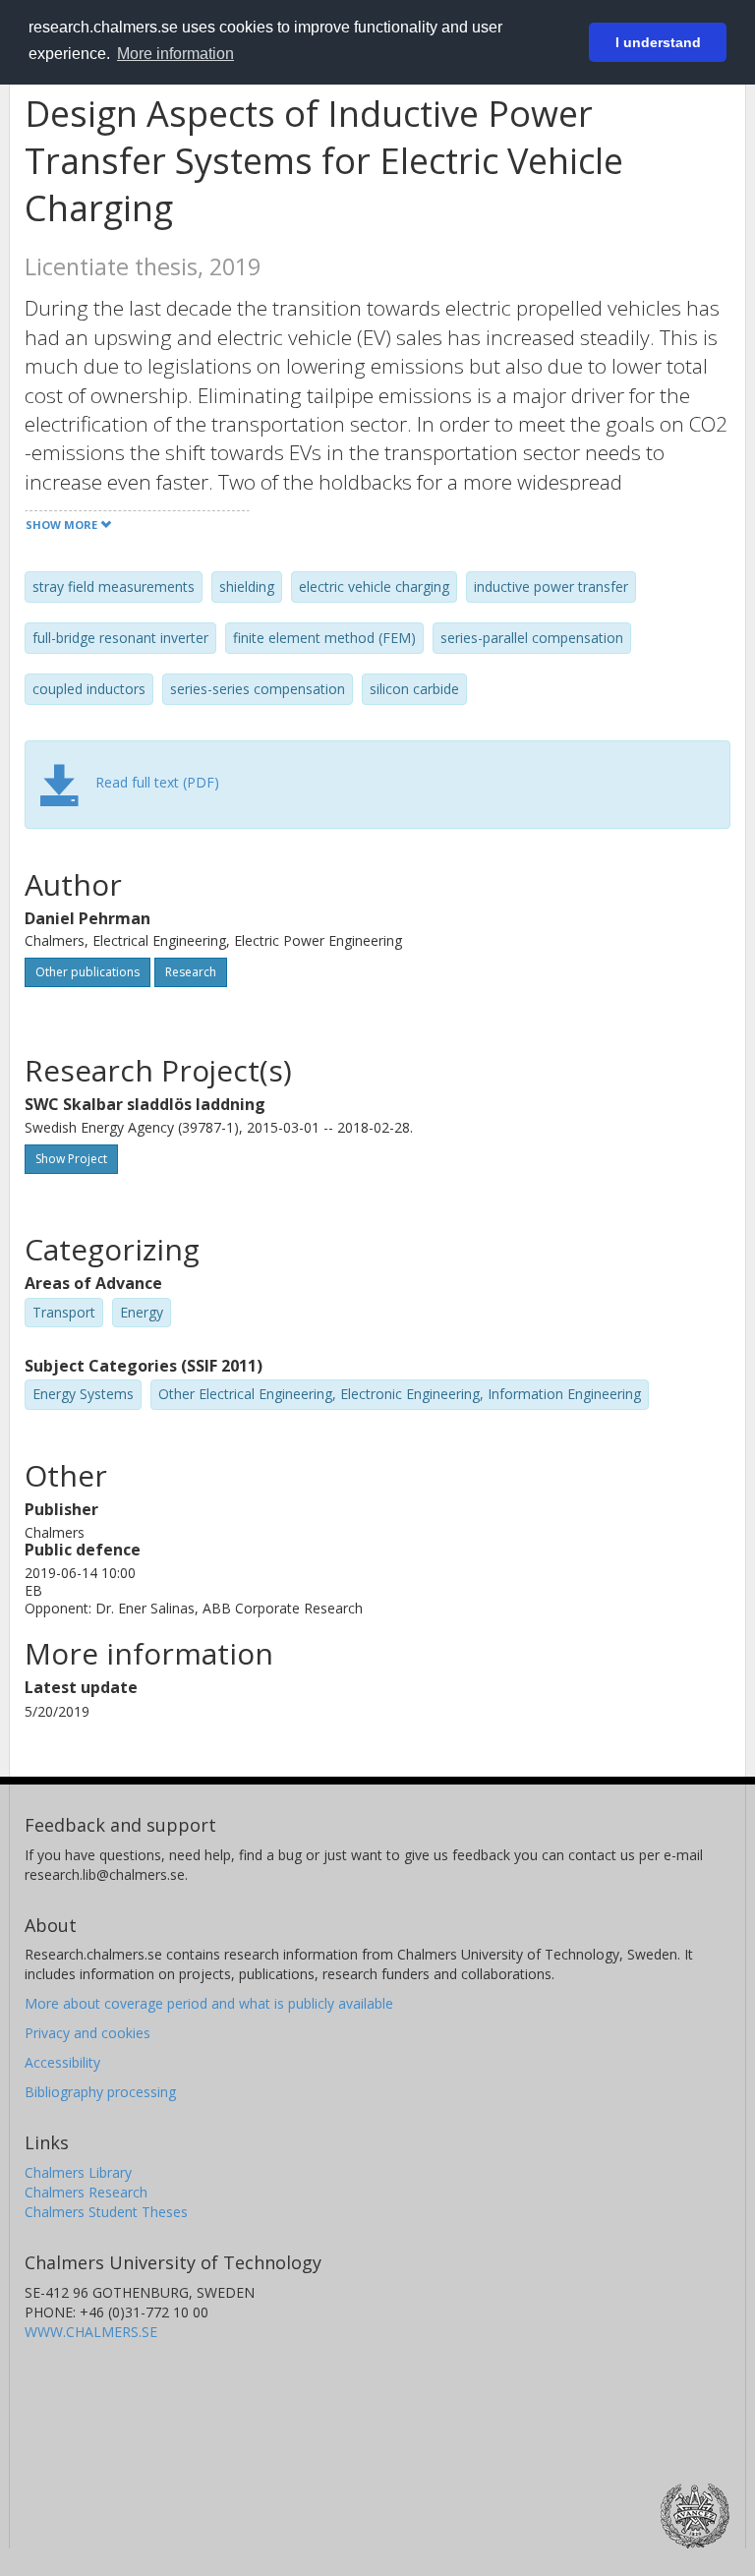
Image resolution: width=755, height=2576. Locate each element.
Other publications (87, 972)
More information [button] (175, 54)
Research (191, 972)
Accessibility (62, 2062)
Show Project (71, 1159)
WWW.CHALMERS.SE (91, 2332)
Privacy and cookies (87, 2033)
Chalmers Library (78, 2172)
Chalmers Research (86, 2192)
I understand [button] (658, 42)
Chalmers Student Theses (106, 2212)
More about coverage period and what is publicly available (209, 2003)
